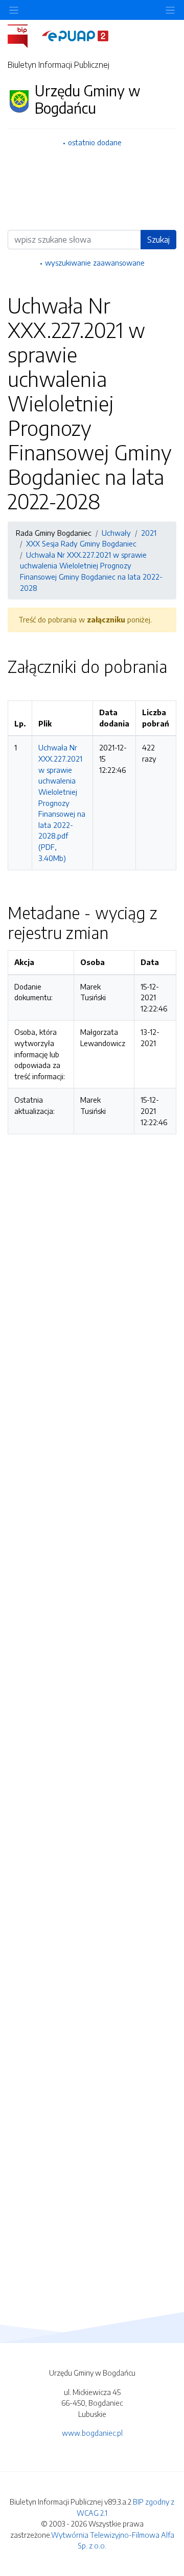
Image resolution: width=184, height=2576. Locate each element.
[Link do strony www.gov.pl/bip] (24, 35)
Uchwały (116, 533)
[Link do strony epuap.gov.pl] (75, 35)
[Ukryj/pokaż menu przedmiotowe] (14, 10)
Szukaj (158, 240)
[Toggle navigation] (170, 10)
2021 (149, 533)
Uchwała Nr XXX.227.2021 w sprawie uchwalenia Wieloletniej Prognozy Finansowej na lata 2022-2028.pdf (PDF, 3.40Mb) (62, 802)
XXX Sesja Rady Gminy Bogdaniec (81, 543)
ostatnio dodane (95, 142)
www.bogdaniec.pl (92, 2433)
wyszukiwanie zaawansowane (95, 263)
